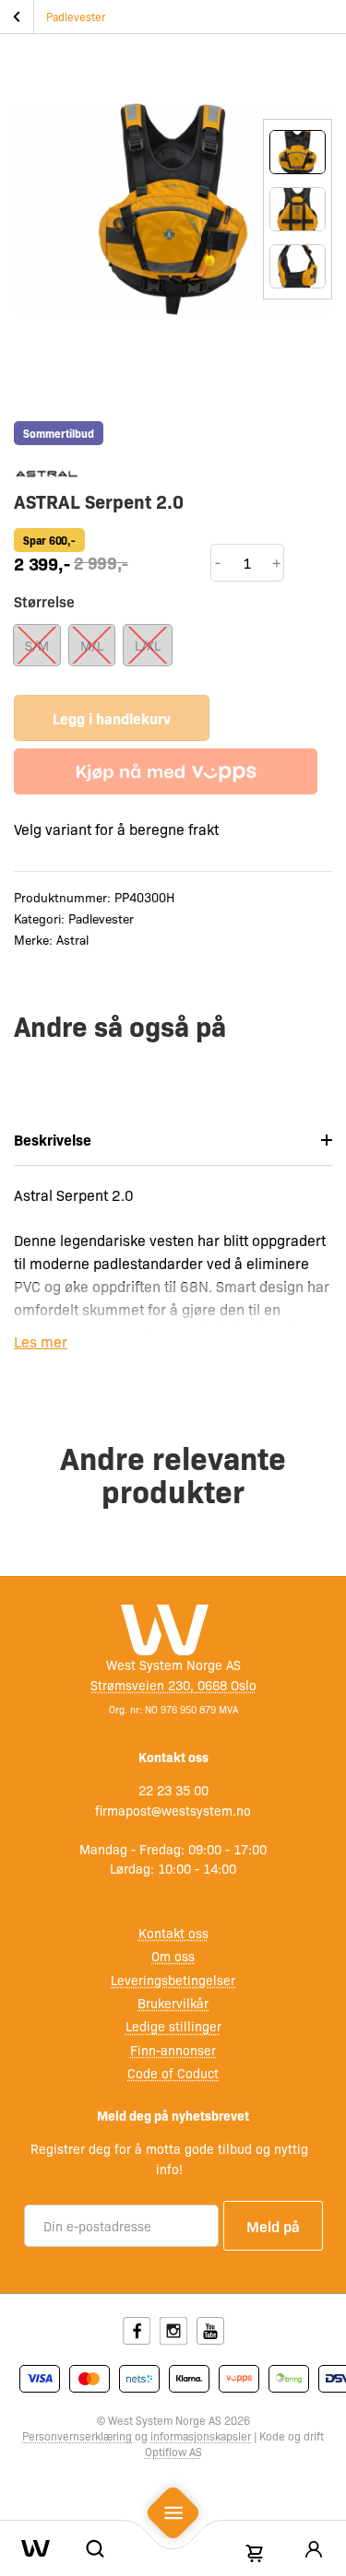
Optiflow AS (173, 2452)
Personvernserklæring (77, 2436)
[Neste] (298, 344)
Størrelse (44, 601)
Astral (72, 939)
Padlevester (76, 17)
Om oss (173, 1956)
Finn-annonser (173, 2050)
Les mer (41, 1341)
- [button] (218, 562)
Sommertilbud (59, 433)
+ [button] (277, 562)
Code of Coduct (173, 2073)
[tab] (173, 1140)
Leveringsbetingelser (173, 1980)
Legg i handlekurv (112, 718)
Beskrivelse (53, 1139)
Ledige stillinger (173, 2026)
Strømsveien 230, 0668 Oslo (173, 1685)
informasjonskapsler (201, 2436)
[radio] (37, 645)
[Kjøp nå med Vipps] (166, 771)
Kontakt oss (173, 1933)
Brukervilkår (173, 2003)
